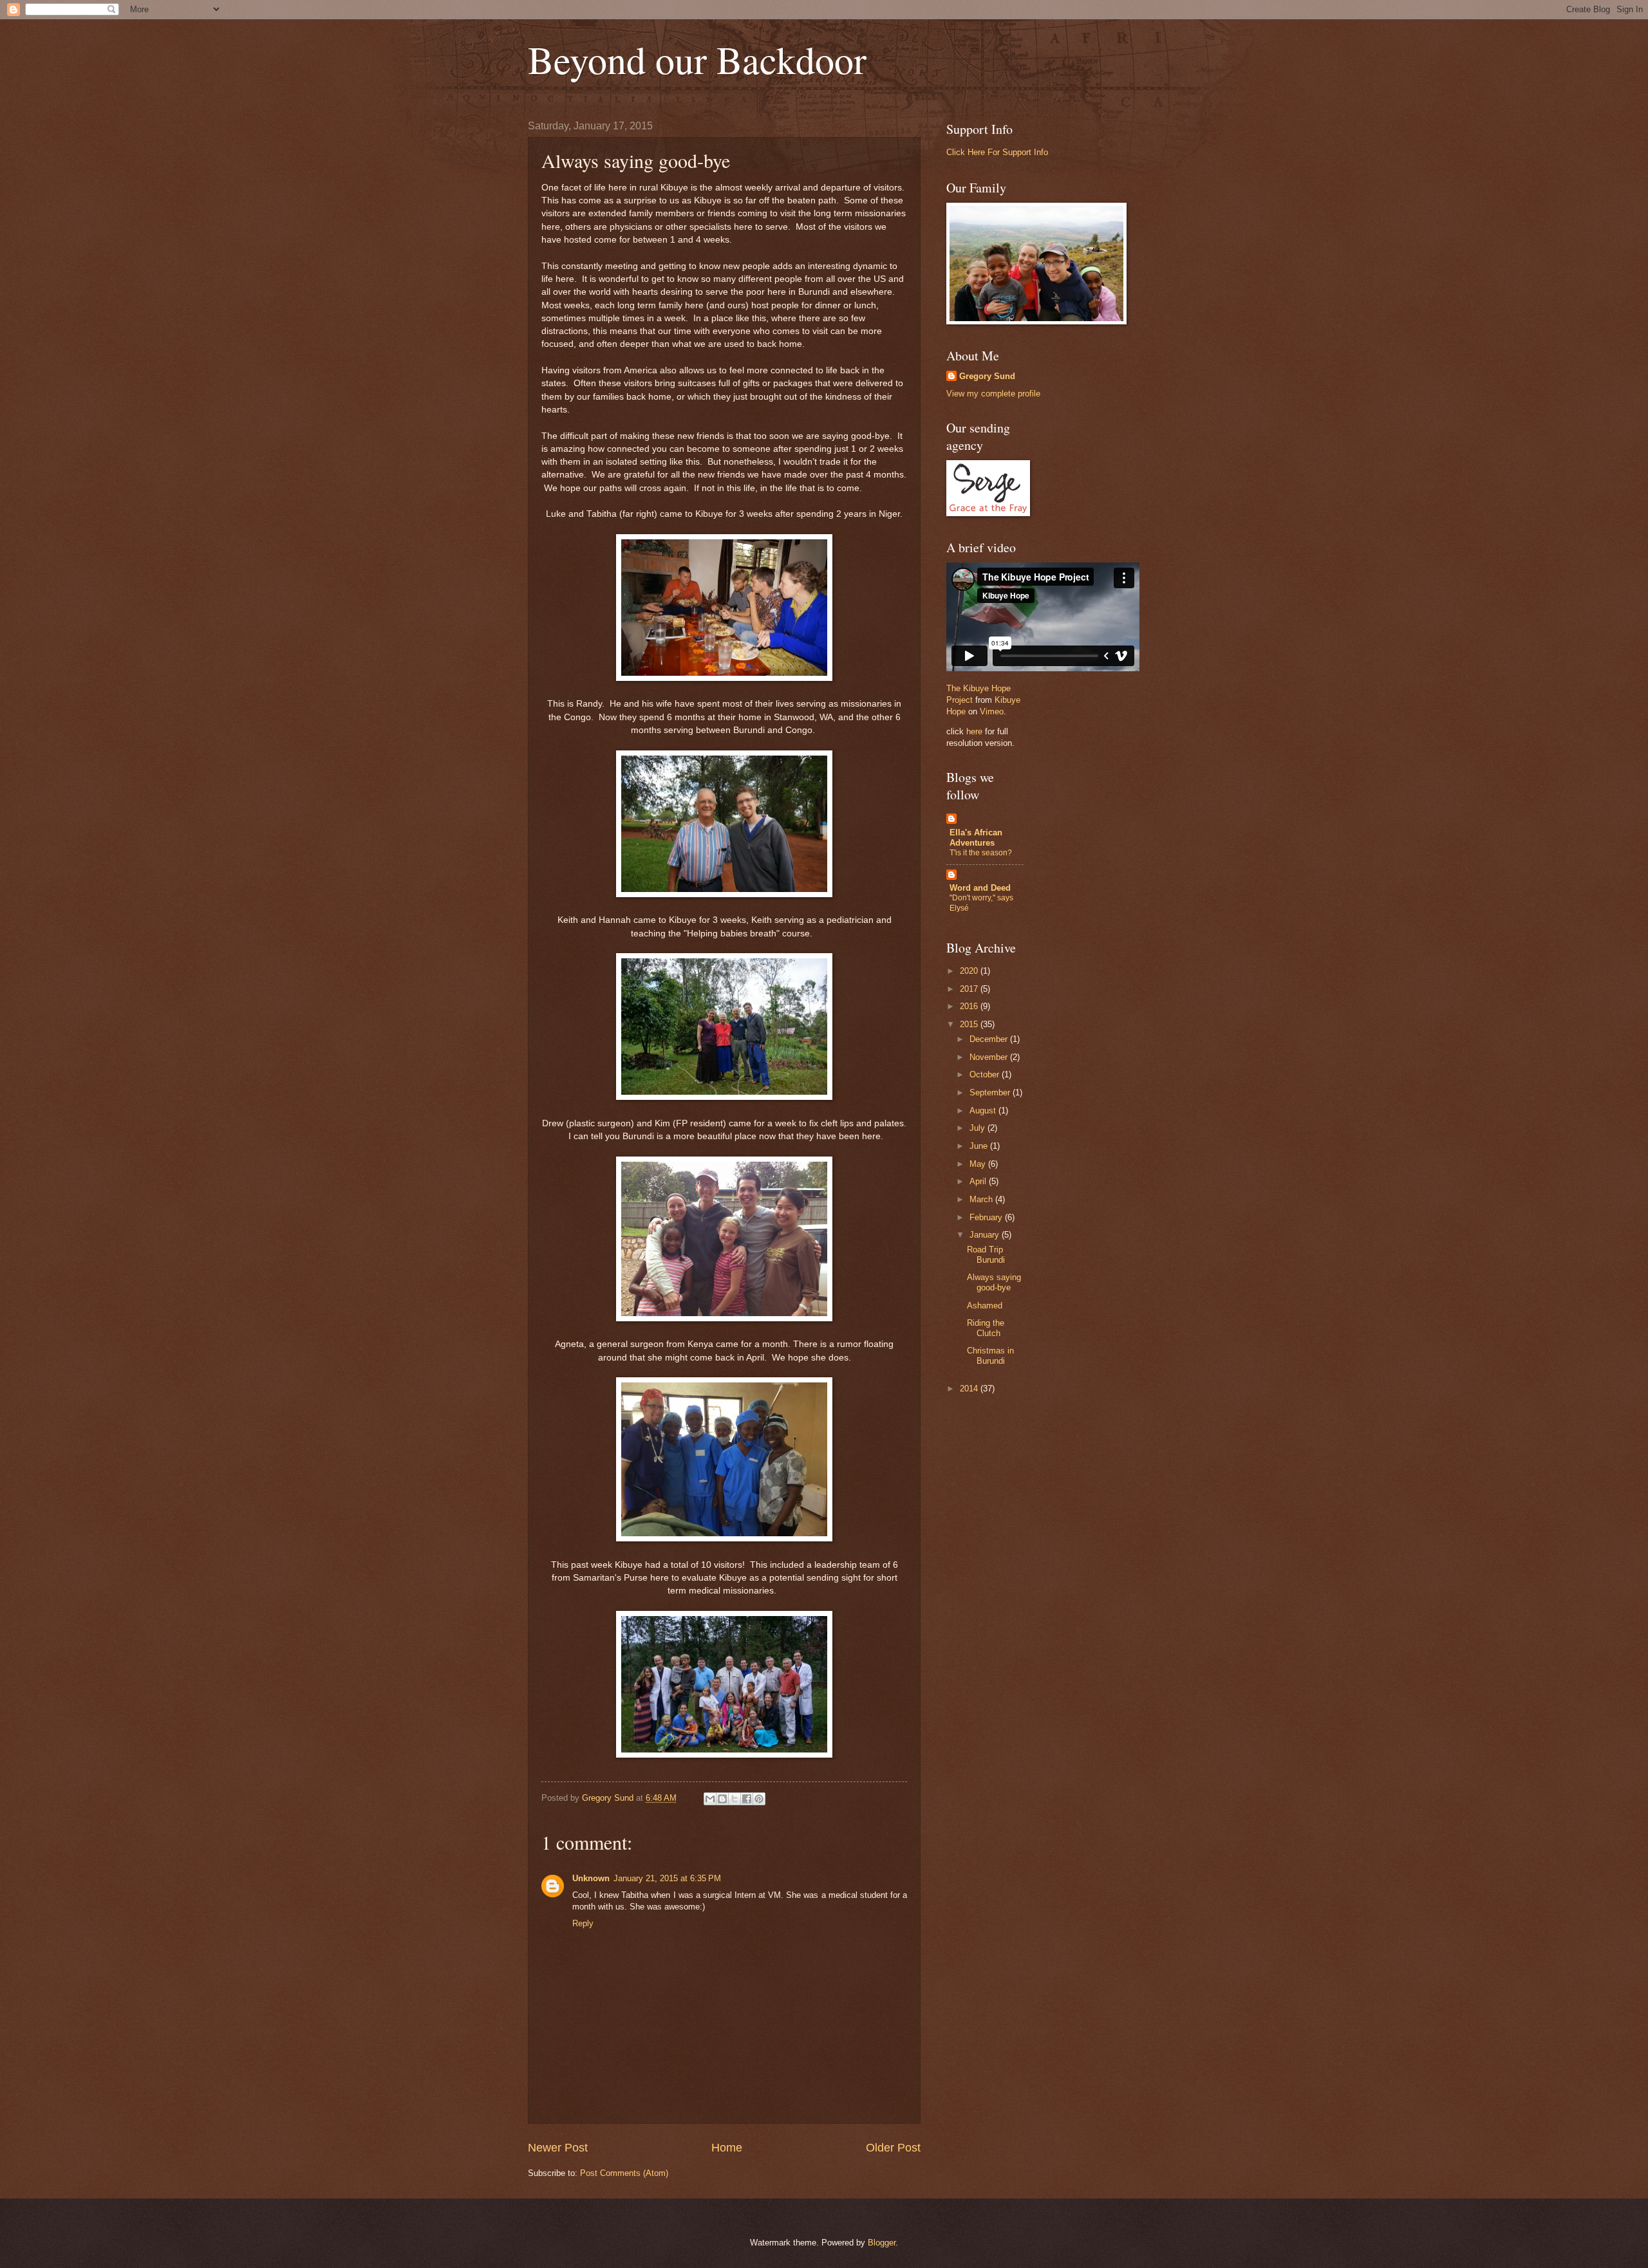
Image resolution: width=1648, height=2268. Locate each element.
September (991, 1092)
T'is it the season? (981, 853)
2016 (970, 1006)
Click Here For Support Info (997, 152)
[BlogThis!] (722, 1799)
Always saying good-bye (994, 1282)
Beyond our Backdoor (697, 59)
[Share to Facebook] (747, 1799)
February (987, 1217)
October (986, 1074)
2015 (970, 1024)
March (982, 1199)
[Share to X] (735, 1799)
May (979, 1164)
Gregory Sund (987, 376)
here (974, 731)
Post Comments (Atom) (624, 2173)
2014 (970, 1389)
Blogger (882, 2243)
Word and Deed (980, 888)
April (979, 1181)
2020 (970, 971)
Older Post (893, 2148)
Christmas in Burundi (990, 1355)
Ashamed (985, 1306)
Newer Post (558, 2148)
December (990, 1039)
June (980, 1146)
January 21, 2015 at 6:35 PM (667, 1878)
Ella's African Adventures (976, 838)
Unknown (591, 1878)
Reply (583, 1923)
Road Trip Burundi (986, 1254)
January (986, 1235)
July (979, 1128)
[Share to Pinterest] (759, 1799)
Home (727, 2148)
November (990, 1057)
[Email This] (710, 1799)
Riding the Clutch (986, 1328)
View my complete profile (993, 394)
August (984, 1111)
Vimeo (992, 711)
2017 (970, 989)
